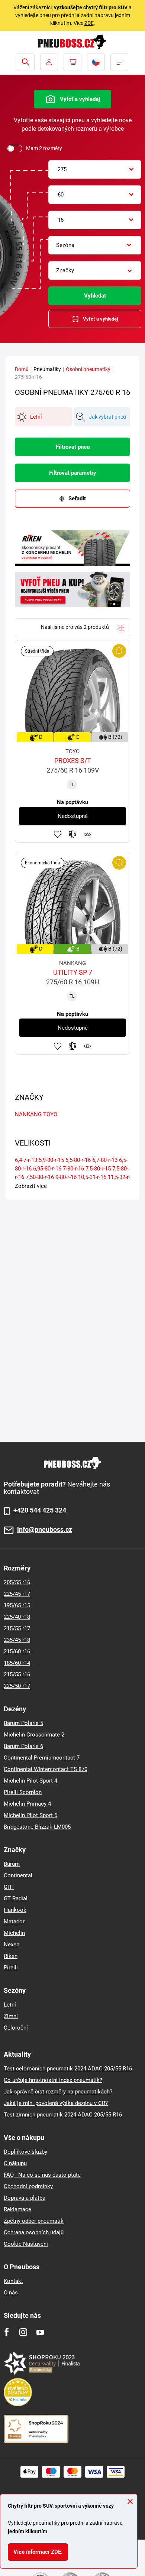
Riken (11, 1956)
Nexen (12, 1945)
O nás (11, 2293)
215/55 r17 (17, 1628)
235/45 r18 (17, 1640)
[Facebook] (7, 2332)
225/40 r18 (17, 1617)
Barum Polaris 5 (23, 1723)
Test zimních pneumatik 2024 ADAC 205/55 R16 (63, 2115)
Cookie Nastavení (26, 2244)
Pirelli (11, 1968)
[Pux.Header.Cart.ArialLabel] (72, 62)
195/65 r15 (17, 1605)
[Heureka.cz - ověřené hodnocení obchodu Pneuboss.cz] (22, 2392)
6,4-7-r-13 (26, 1160)
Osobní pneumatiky (88, 369)
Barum (12, 1864)
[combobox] (95, 169)
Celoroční (16, 2028)
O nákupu (15, 2163)
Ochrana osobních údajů (34, 2232)
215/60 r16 (17, 1651)
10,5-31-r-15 (92, 1177)
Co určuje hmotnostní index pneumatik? (53, 2080)
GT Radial (16, 1898)
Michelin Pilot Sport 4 (30, 1781)
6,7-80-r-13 (105, 1160)
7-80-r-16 (73, 1169)
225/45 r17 (17, 1594)
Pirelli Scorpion (23, 1792)
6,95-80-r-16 (47, 1169)
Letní (10, 2005)
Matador (14, 1922)
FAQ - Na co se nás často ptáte (42, 2175)
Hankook (15, 1910)
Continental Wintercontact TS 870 (46, 1769)
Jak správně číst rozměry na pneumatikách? (58, 2092)
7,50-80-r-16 (40, 1177)
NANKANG (28, 1114)
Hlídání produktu (87, 834)
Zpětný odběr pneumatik (34, 2221)
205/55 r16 (17, 1582)
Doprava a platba (25, 2198)
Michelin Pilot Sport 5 (30, 1815)
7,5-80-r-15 (98, 1169)
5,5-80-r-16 (78, 1160)
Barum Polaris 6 (23, 1746)
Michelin (14, 1933)
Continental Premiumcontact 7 (42, 1758)
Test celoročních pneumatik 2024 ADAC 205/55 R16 (68, 2069)
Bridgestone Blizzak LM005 (37, 1827)
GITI (9, 1887)
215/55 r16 (17, 1674)
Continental (18, 1875)
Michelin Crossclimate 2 (34, 1735)
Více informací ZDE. (38, 2552)
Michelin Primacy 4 (27, 1804)
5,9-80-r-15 (51, 1160)
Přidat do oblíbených (58, 834)
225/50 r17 (17, 1686)
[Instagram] (23, 2332)
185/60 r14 (17, 1663)
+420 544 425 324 (40, 1510)
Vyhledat (95, 296)
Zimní (11, 2016)
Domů (22, 369)
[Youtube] (40, 2332)
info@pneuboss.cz (45, 1530)
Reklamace (17, 2209)
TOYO (50, 1114)
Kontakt (13, 2281)
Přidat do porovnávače (72, 834)
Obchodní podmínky (28, 2186)
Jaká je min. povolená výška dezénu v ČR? (56, 2103)
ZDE (89, 23)
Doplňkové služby (25, 2152)
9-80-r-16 (66, 1177)
